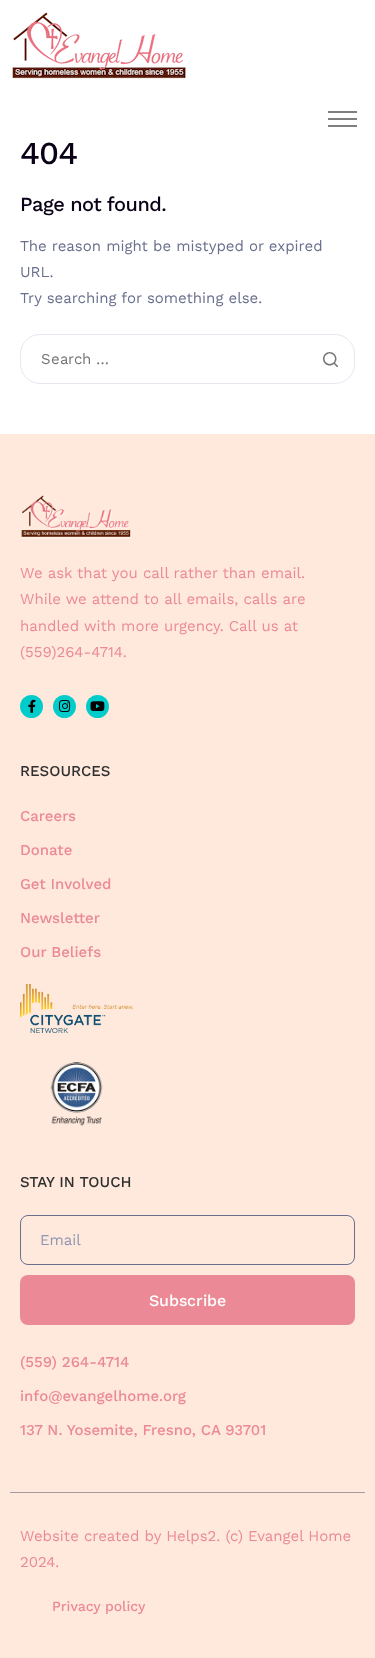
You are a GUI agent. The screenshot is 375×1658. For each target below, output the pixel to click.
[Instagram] (64, 706)
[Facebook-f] (31, 706)
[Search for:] (187, 360)
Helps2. (193, 1536)
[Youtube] (97, 706)
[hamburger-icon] (342, 119)
